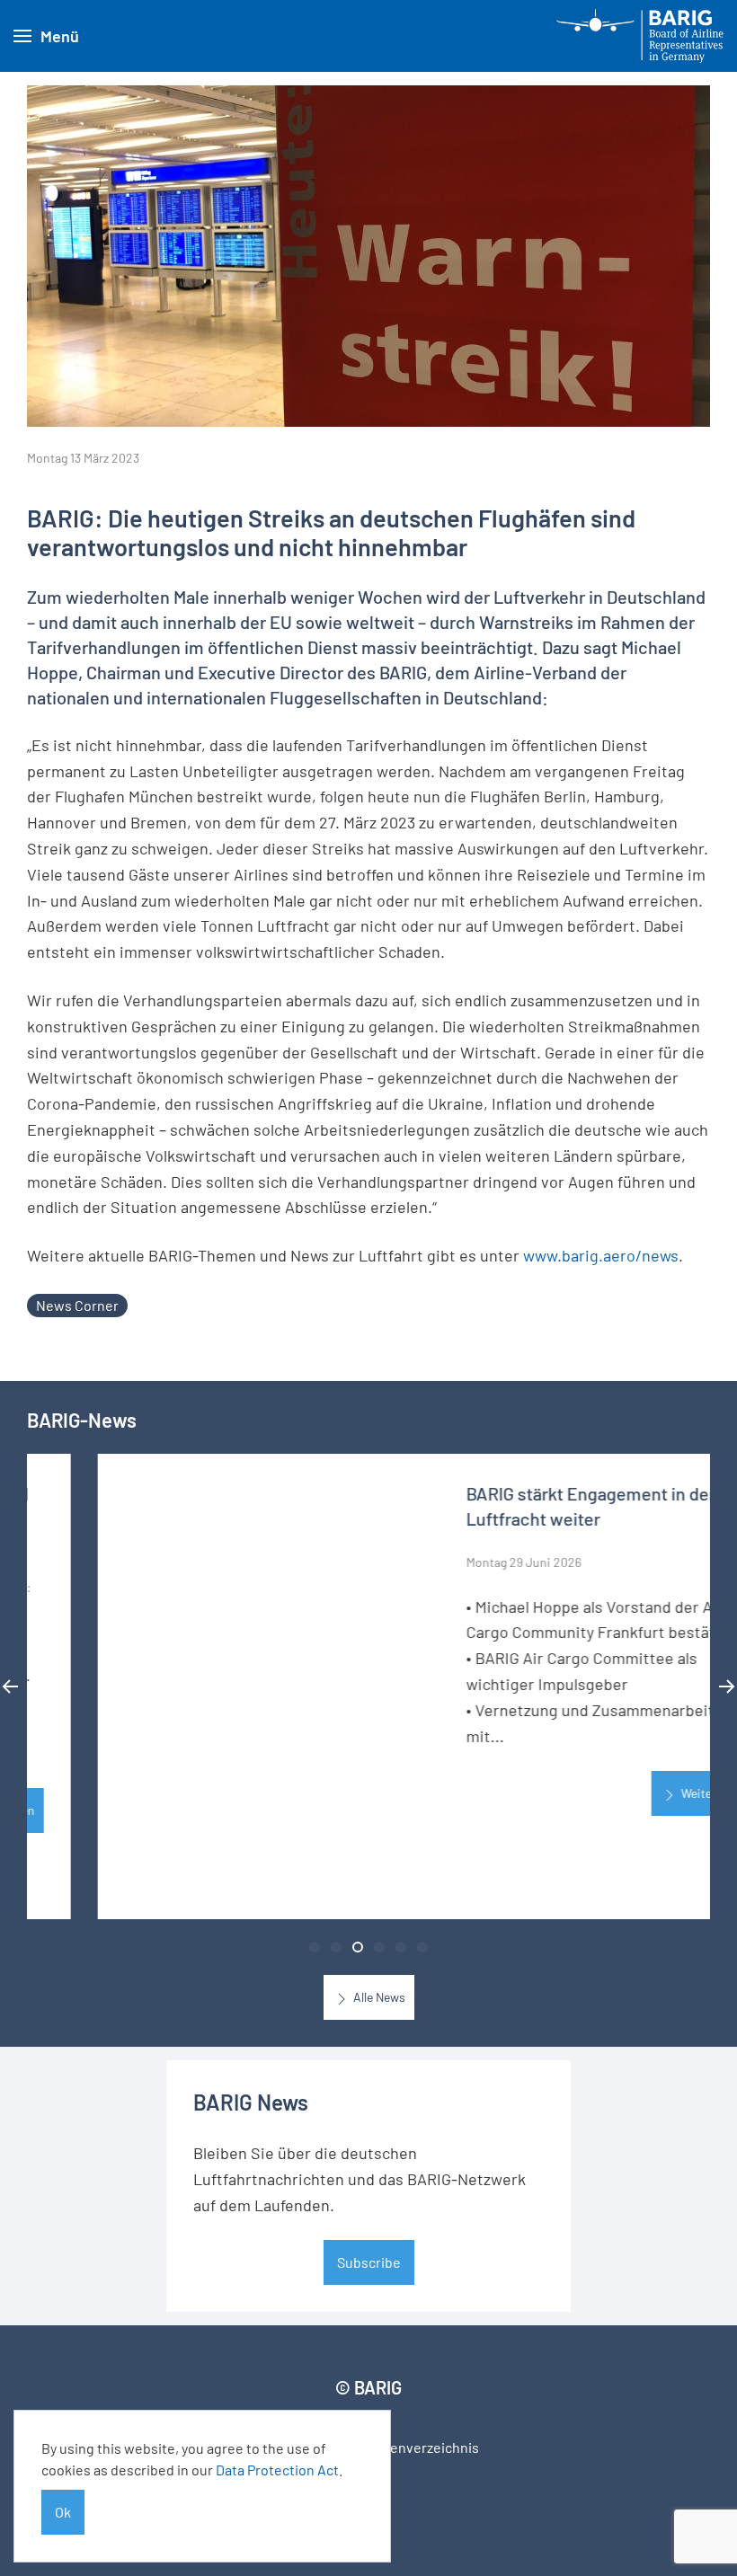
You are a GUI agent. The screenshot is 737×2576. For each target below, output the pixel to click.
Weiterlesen (641, 1794)
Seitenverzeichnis (422, 2447)
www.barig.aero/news (601, 1255)
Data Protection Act (277, 2470)
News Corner (77, 1305)
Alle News (378, 1997)
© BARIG (368, 2387)
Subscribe (369, 2262)
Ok (63, 2512)
